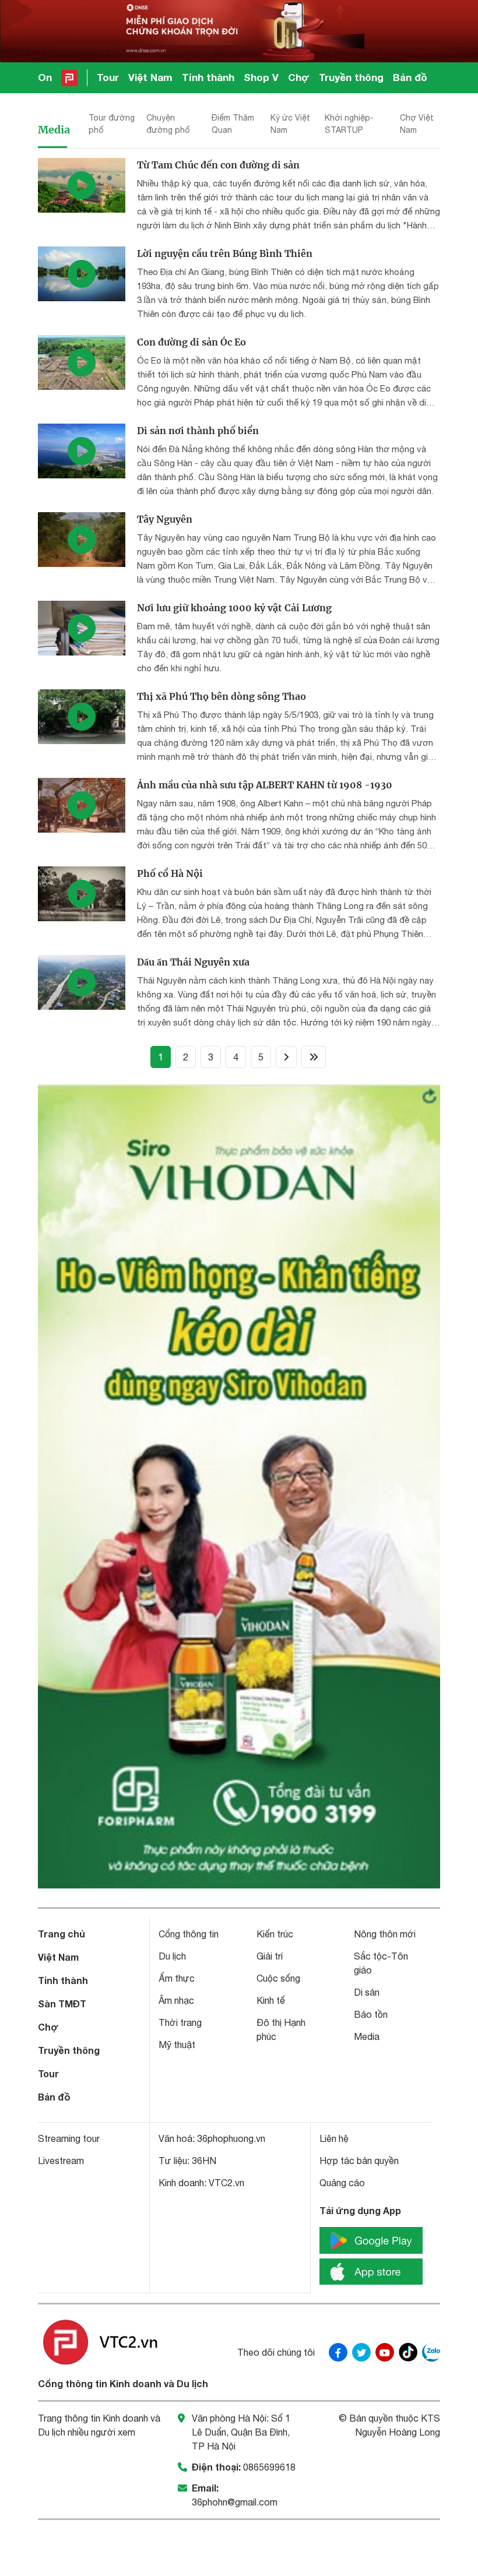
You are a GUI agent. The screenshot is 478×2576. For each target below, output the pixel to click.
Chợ (299, 77)
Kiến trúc (275, 1934)
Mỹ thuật (177, 2045)
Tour (108, 77)
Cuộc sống (278, 1978)
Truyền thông (351, 77)
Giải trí (270, 1956)
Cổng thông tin (189, 1934)
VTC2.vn (226, 2183)
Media (54, 130)
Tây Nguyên (165, 519)
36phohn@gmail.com (235, 2502)
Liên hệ (334, 2138)
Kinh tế (271, 2000)
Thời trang (180, 2022)
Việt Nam (150, 77)
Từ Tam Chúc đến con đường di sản (218, 165)
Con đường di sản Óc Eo (191, 342)
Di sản (367, 1992)
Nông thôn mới (385, 1934)
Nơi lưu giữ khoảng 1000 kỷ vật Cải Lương (234, 608)
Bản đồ (410, 77)
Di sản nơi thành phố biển (198, 431)
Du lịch (172, 1956)
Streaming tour (69, 2138)
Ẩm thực (177, 1978)
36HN (204, 2161)
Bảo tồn (371, 2014)
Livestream (61, 2161)
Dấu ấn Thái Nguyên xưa (193, 962)
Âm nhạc (176, 2000)
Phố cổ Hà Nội (170, 873)
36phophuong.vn (231, 2138)
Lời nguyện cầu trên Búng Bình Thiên (225, 253)
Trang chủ (61, 1934)
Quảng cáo (342, 2183)
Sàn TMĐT (62, 2004)
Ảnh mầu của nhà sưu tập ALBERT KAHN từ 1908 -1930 (265, 785)
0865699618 (269, 2467)
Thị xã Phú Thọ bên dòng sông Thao (222, 696)
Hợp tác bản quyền (359, 2161)
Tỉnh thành (208, 77)
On (45, 77)
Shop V (261, 77)
